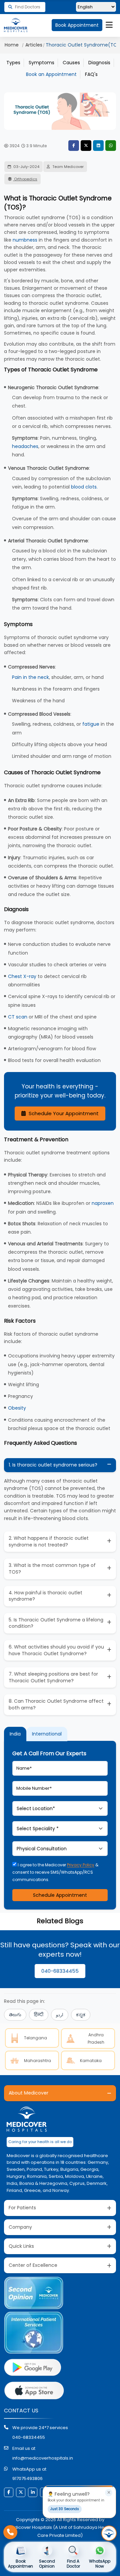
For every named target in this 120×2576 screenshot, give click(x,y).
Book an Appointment (51, 74)
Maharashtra (37, 2061)
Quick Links (21, 2246)
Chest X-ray (22, 976)
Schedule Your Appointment (63, 1113)
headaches (25, 446)
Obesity (17, 1408)
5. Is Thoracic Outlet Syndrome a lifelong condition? (56, 1623)
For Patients (22, 2208)
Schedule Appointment (60, 1895)
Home (12, 45)
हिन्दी (39, 2015)
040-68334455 (60, 1971)
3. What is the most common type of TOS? (52, 1569)
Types (13, 63)
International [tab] (47, 1734)
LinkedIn (98, 146)
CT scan (18, 1017)
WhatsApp (111, 146)
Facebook (74, 146)
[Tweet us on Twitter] (21, 2492)
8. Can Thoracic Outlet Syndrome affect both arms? (56, 1704)
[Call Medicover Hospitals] (10, 2532)
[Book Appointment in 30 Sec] (109, 2533)
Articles (34, 45)
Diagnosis (99, 63)
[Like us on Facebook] (9, 2492)
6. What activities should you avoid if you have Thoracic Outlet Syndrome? (56, 1650)
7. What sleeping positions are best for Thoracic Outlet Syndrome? (53, 1677)
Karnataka (91, 2061)
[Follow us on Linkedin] (33, 2492)
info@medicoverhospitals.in (43, 2458)
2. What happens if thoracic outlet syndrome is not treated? (49, 1541)
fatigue (91, 724)
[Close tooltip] (109, 2493)
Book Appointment (77, 25)
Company (20, 2227)
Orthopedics (25, 179)
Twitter (86, 146)
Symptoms (41, 63)
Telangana (35, 2038)
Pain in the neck (30, 677)
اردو (60, 2015)
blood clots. (84, 487)
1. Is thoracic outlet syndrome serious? (53, 1465)
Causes (71, 63)
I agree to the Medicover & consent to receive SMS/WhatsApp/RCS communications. (55, 1872)
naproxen (103, 1203)
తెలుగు (15, 2015)
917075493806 (27, 2478)
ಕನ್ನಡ (81, 2015)
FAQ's (91, 74)
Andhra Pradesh (96, 2038)
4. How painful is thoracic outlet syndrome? (45, 1596)
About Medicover (28, 2093)
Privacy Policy (81, 1865)
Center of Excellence (33, 2265)
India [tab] (15, 1734)
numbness (25, 240)
